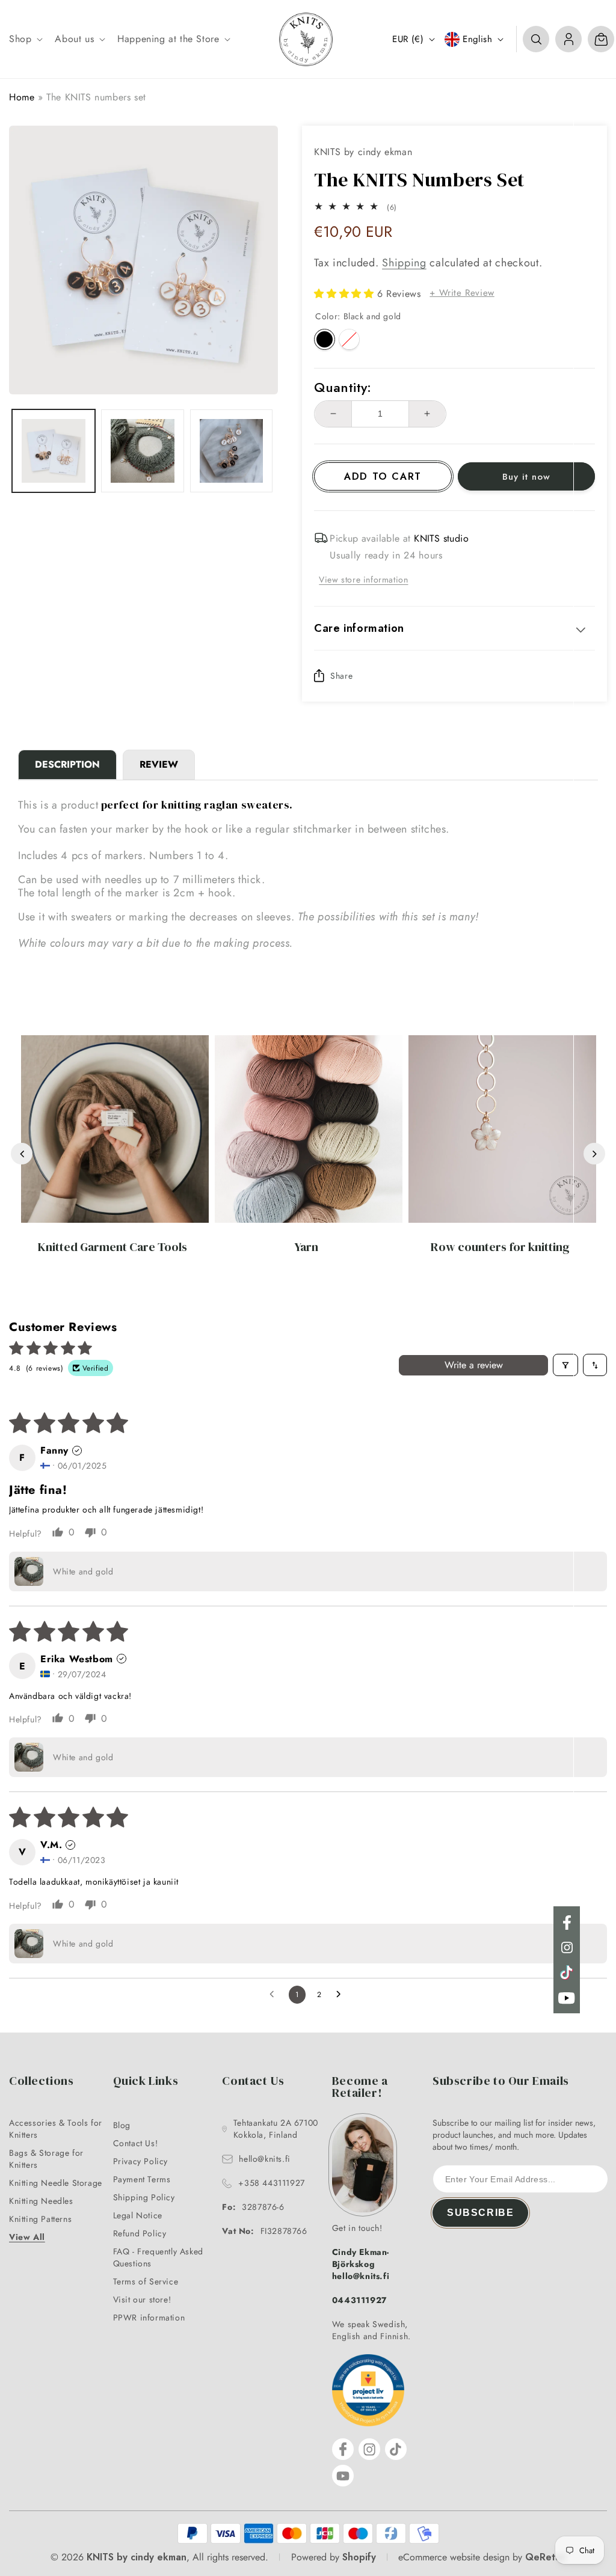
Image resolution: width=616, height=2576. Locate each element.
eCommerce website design (454, 2557)
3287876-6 (253, 2207)
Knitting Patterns (40, 2219)
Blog (122, 2125)
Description (67, 764)
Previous (22, 1154)
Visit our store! (142, 2299)
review (159, 764)
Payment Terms (142, 2179)
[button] (25, 39)
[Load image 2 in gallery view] (143, 451)
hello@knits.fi (264, 2159)
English (477, 39)
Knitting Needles (41, 2201)
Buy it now (526, 477)
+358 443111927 (271, 2183)
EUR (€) (408, 39)
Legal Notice (138, 2215)
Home (22, 97)
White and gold (349, 339)
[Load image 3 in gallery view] (232, 451)
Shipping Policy (144, 2197)
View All (27, 2237)
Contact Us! (136, 2143)
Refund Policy (140, 2233)
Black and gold (325, 339)
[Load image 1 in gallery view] (54, 451)
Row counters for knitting (500, 1247)
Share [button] (341, 676)
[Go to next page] (342, 1995)
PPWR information (149, 2317)
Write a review (474, 1365)
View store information (363, 580)
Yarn (306, 1247)
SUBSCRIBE (480, 2213)
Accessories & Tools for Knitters (56, 2129)
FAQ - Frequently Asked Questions (158, 2257)
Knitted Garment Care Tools (112, 1247)
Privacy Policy (140, 2161)
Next (594, 1154)
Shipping (404, 263)
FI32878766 (264, 2231)
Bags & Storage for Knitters (46, 2159)
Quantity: (343, 387)
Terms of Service (146, 2281)
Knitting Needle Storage (56, 2183)
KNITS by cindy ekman (137, 2557)
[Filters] (565, 1365)
